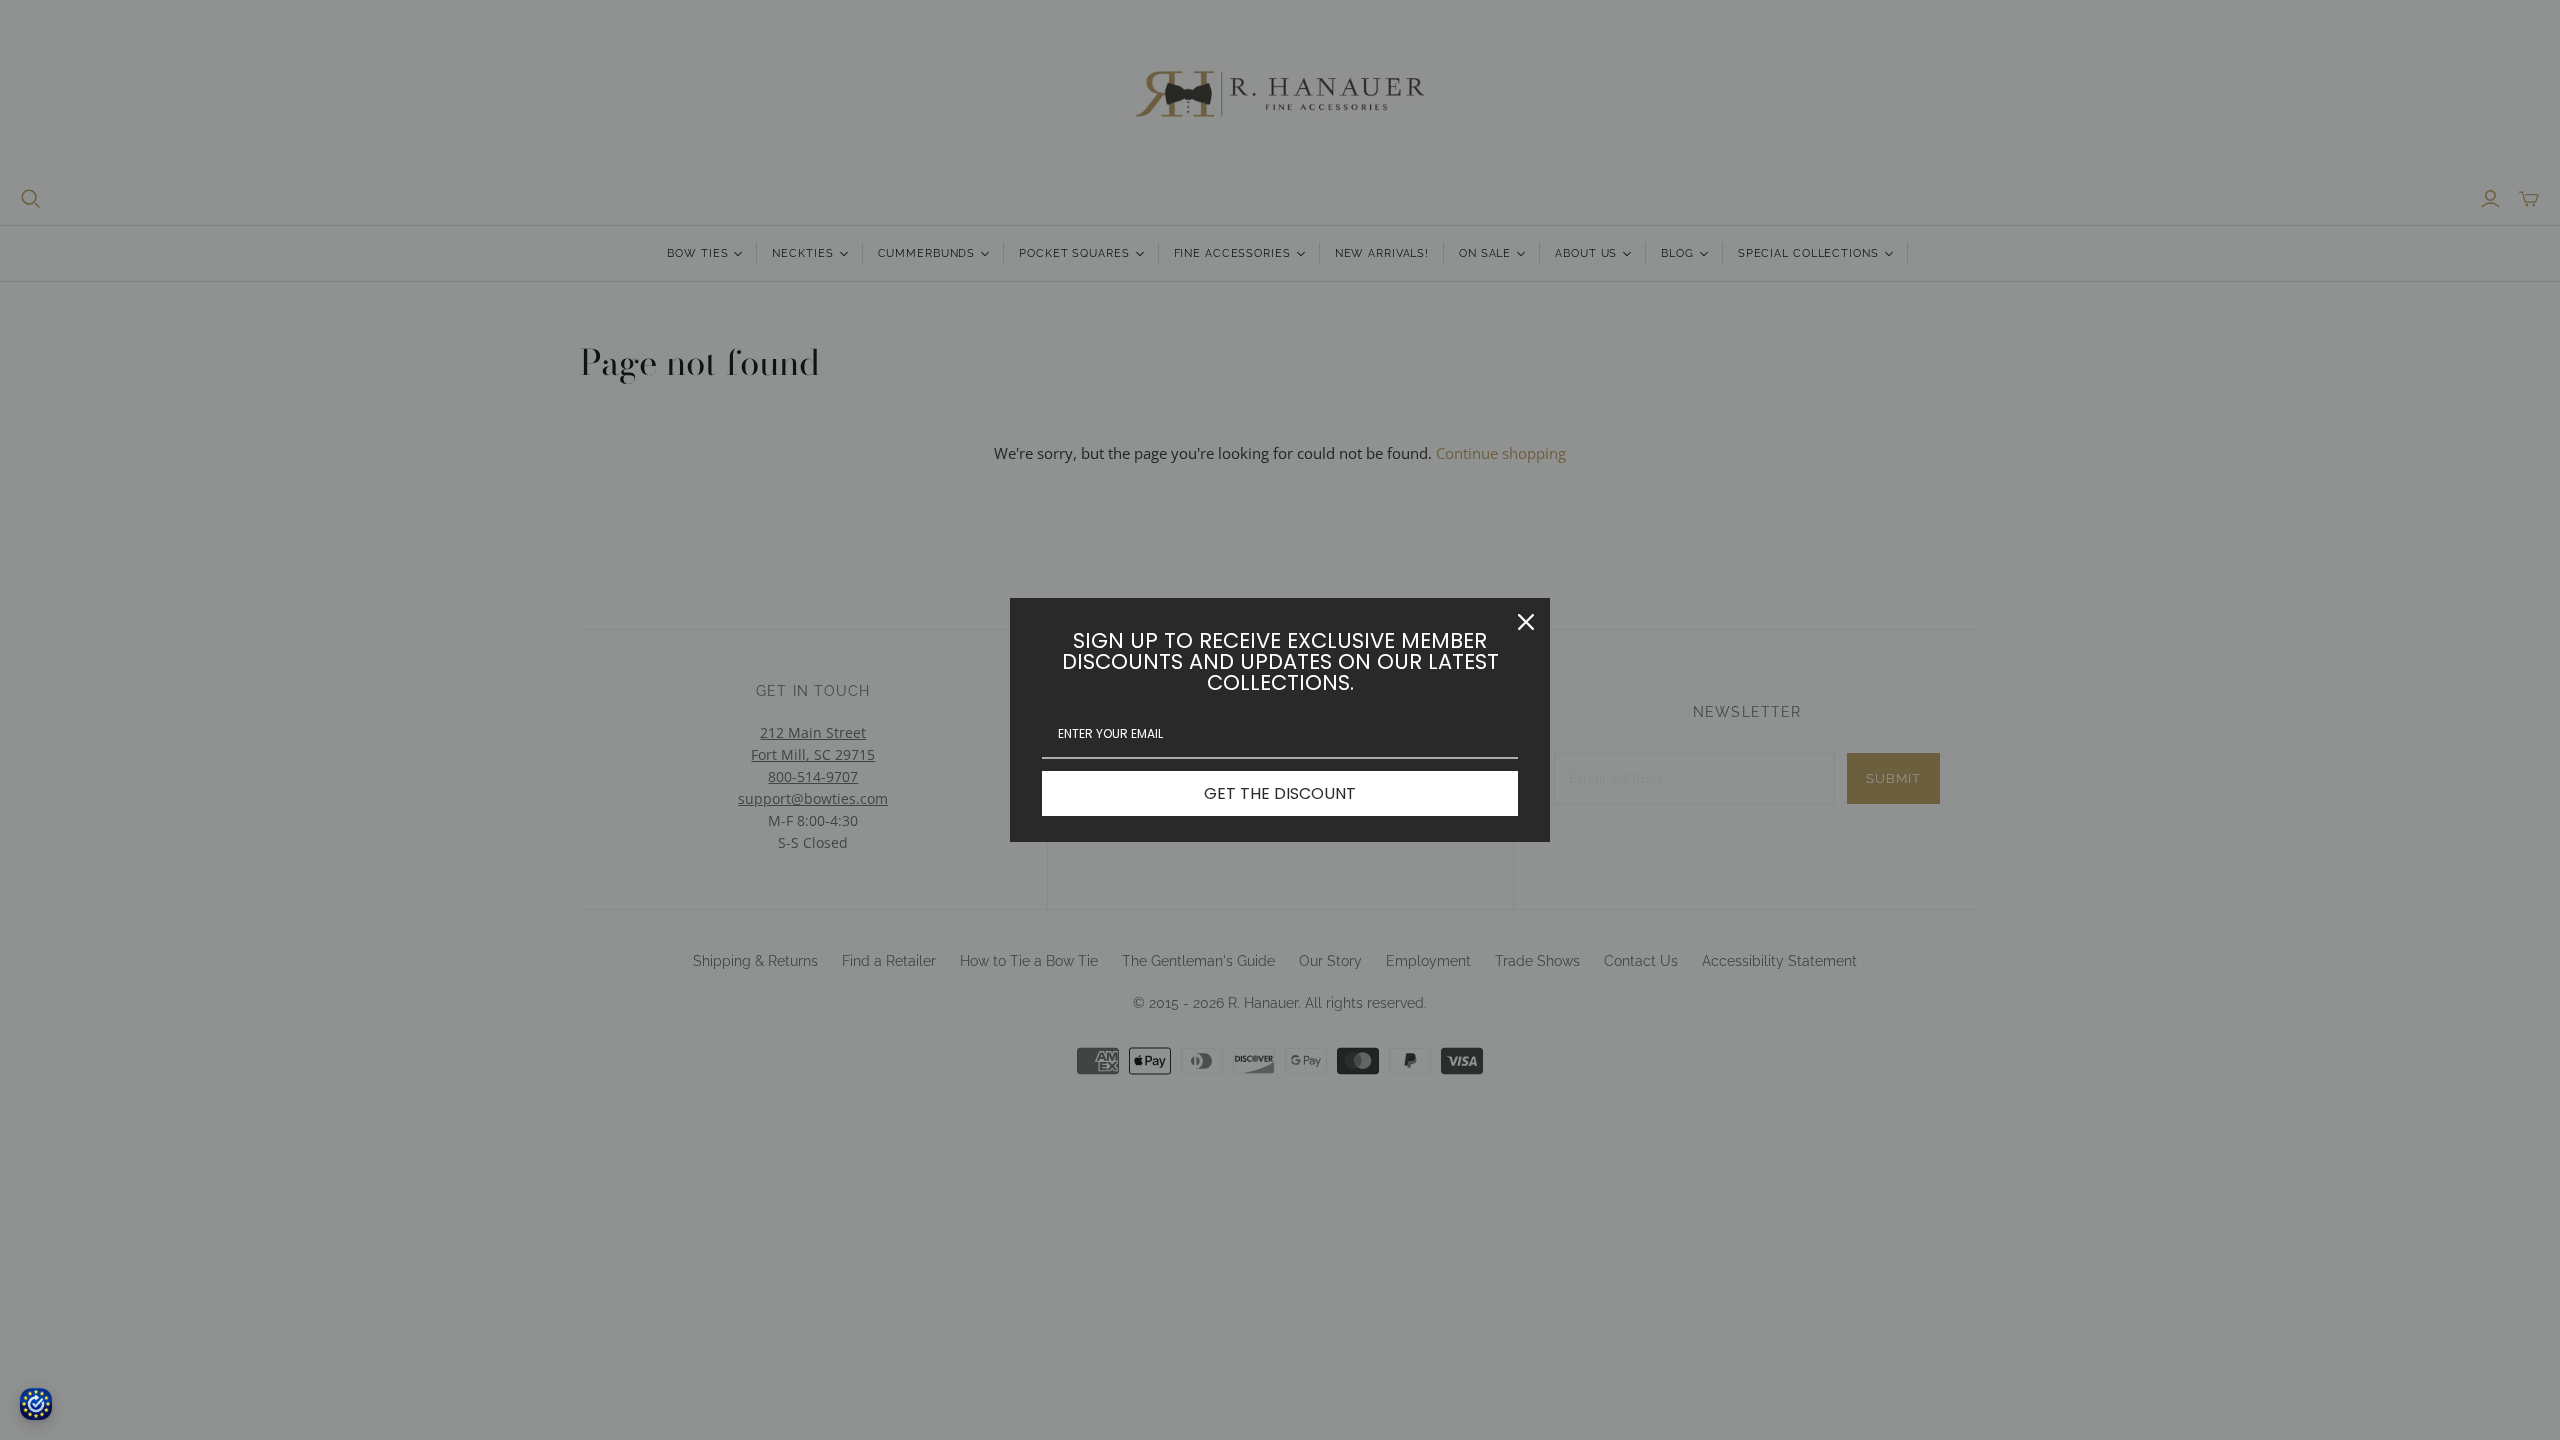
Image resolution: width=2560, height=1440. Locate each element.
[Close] (1526, 622)
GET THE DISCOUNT (1280, 793)
